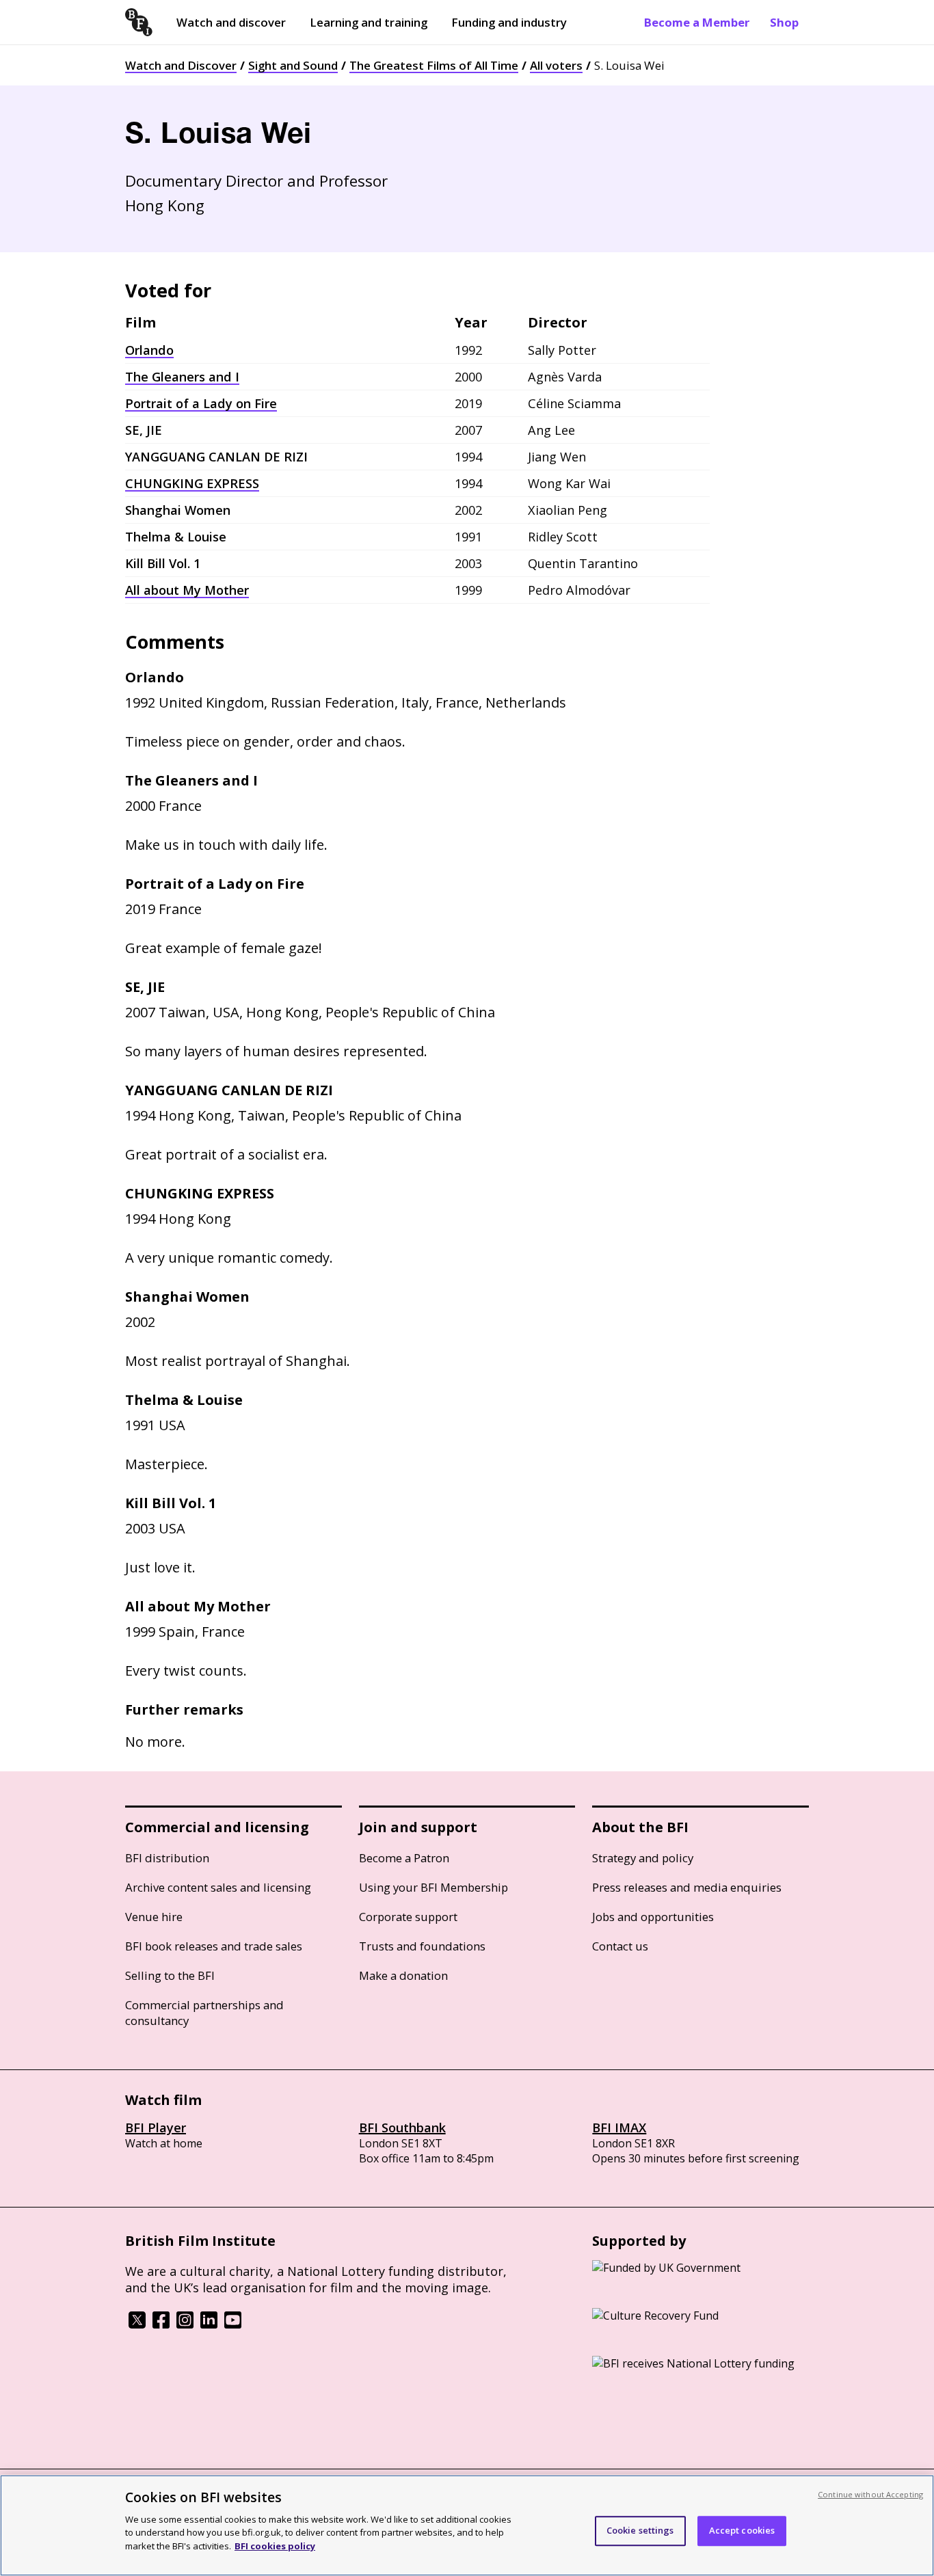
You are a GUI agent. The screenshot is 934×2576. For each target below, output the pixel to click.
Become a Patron (404, 1858)
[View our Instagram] (185, 2324)
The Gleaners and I (182, 377)
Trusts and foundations (422, 1946)
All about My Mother (187, 590)
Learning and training (369, 22)
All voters (556, 65)
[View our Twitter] (137, 2324)
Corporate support (408, 1917)
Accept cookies (742, 2530)
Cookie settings (640, 2530)
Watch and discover (231, 22)
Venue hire (154, 1917)
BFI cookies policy (275, 2545)
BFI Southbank (402, 2128)
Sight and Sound (293, 65)
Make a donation (403, 1975)
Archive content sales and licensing (218, 1887)
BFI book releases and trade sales (214, 1946)
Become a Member (697, 22)
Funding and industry (509, 22)
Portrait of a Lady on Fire (201, 403)
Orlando (149, 350)
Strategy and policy (643, 1858)
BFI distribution (167, 1858)
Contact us (620, 1946)
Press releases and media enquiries (687, 1887)
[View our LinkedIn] (209, 2324)
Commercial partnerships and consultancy (204, 2013)
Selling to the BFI (170, 1975)
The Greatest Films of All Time (434, 65)
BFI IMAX (619, 2128)
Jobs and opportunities (653, 1917)
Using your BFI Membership (433, 1887)
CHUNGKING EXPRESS (192, 483)
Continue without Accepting (870, 2494)
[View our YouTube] (233, 2324)
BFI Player (156, 2128)
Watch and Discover (181, 65)
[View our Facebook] (161, 2324)
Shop (784, 22)
